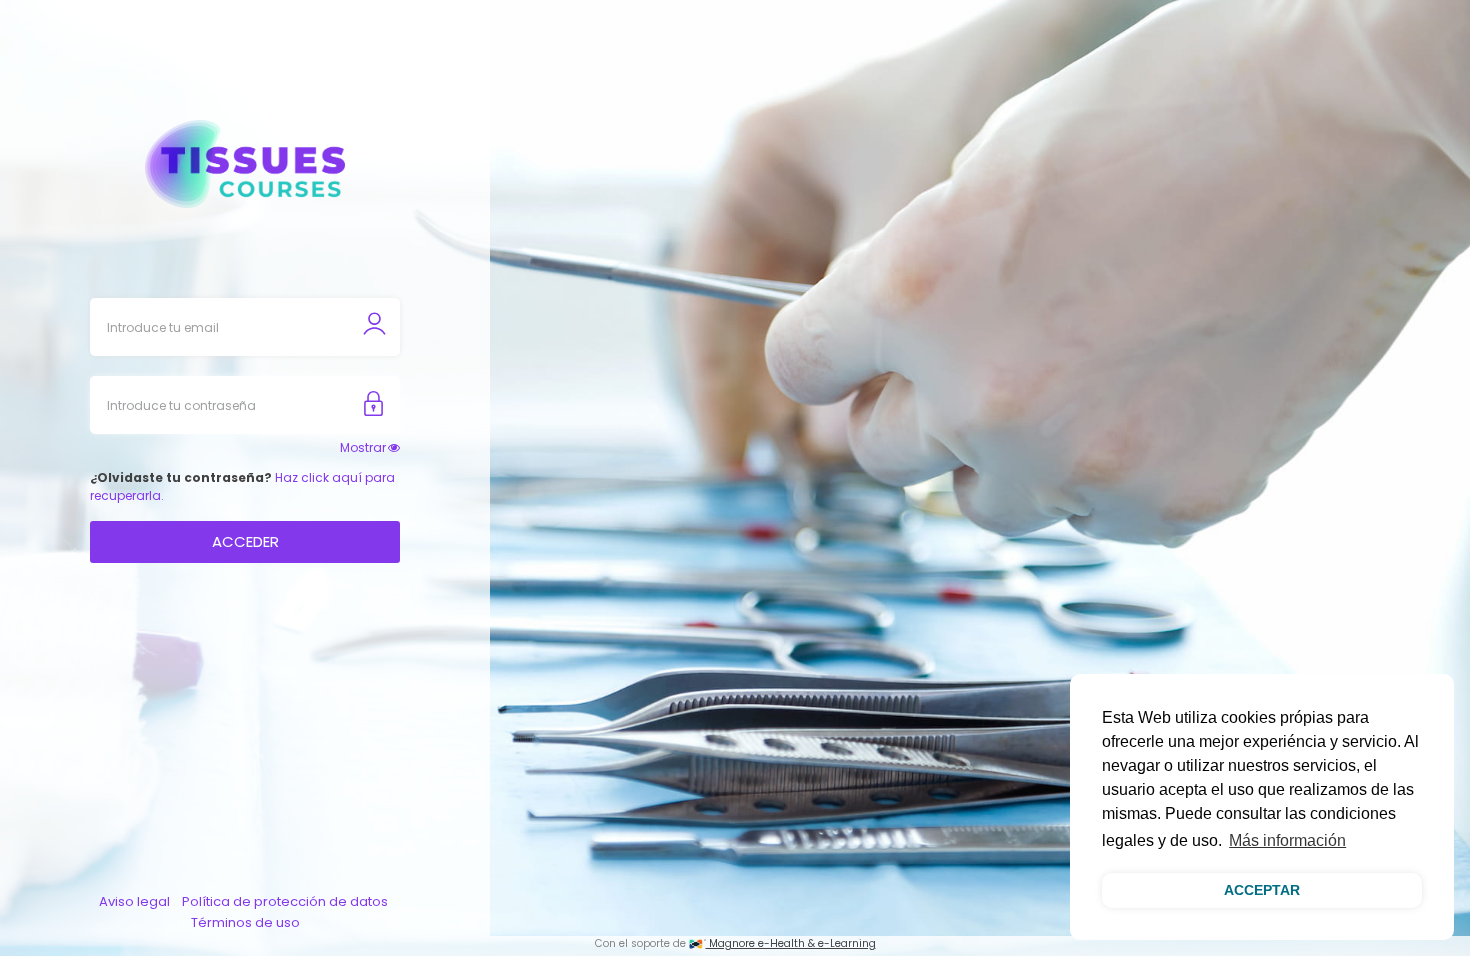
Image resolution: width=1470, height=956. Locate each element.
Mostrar (363, 447)
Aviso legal (134, 901)
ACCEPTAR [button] (1262, 890)
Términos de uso (245, 922)
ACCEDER (245, 541)
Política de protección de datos (285, 901)
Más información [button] (1287, 840)
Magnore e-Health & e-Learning (791, 943)
